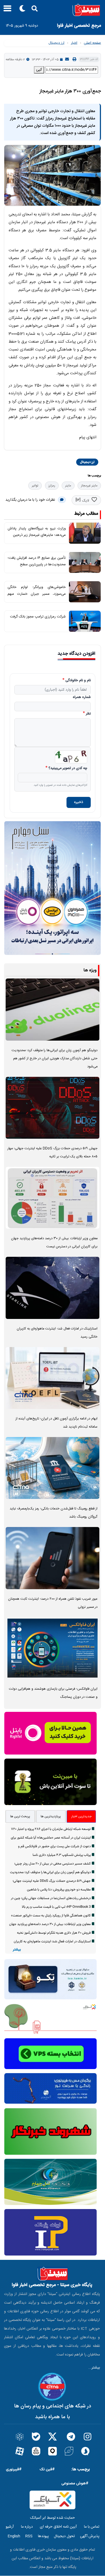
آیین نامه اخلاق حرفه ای (58, 2527)
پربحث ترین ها (20, 1816)
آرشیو (10, 2527)
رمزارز (52, 486)
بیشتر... (94, 2368)
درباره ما (27, 2527)
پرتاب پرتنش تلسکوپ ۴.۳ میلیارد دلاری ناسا (62, 1855)
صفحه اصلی (92, 43)
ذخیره (79, 802)
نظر (88, 714)
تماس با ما (92, 2527)
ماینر (68, 486)
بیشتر (17, 1950)
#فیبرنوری (14, 2469)
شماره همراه (82, 697)
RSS (29, 2536)
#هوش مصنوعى (75, 2483)
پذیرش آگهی (90, 2536)
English (14, 2536)
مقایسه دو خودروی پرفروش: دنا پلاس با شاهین (59, 1890)
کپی (39, 70)
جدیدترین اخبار (81, 1816)
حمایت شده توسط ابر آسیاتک (52, 2518)
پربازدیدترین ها (51, 1816)
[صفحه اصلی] (52, 10)
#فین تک (47, 2469)
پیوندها (43, 2536)
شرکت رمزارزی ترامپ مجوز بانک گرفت (38, 617)
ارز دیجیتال (56, 43)
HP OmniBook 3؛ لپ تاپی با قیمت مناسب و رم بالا (56, 1907)
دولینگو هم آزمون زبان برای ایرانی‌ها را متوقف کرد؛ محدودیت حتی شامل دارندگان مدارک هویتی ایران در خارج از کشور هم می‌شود (55, 1059)
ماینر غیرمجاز (89, 486)
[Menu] (6, 10)
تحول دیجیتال (64, 2536)
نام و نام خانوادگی (78, 681)
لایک (85, 501)
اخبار (74, 43)
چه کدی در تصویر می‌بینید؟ (68, 769)
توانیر (35, 486)
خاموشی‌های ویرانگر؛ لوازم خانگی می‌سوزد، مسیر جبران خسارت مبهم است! (37, 594)
